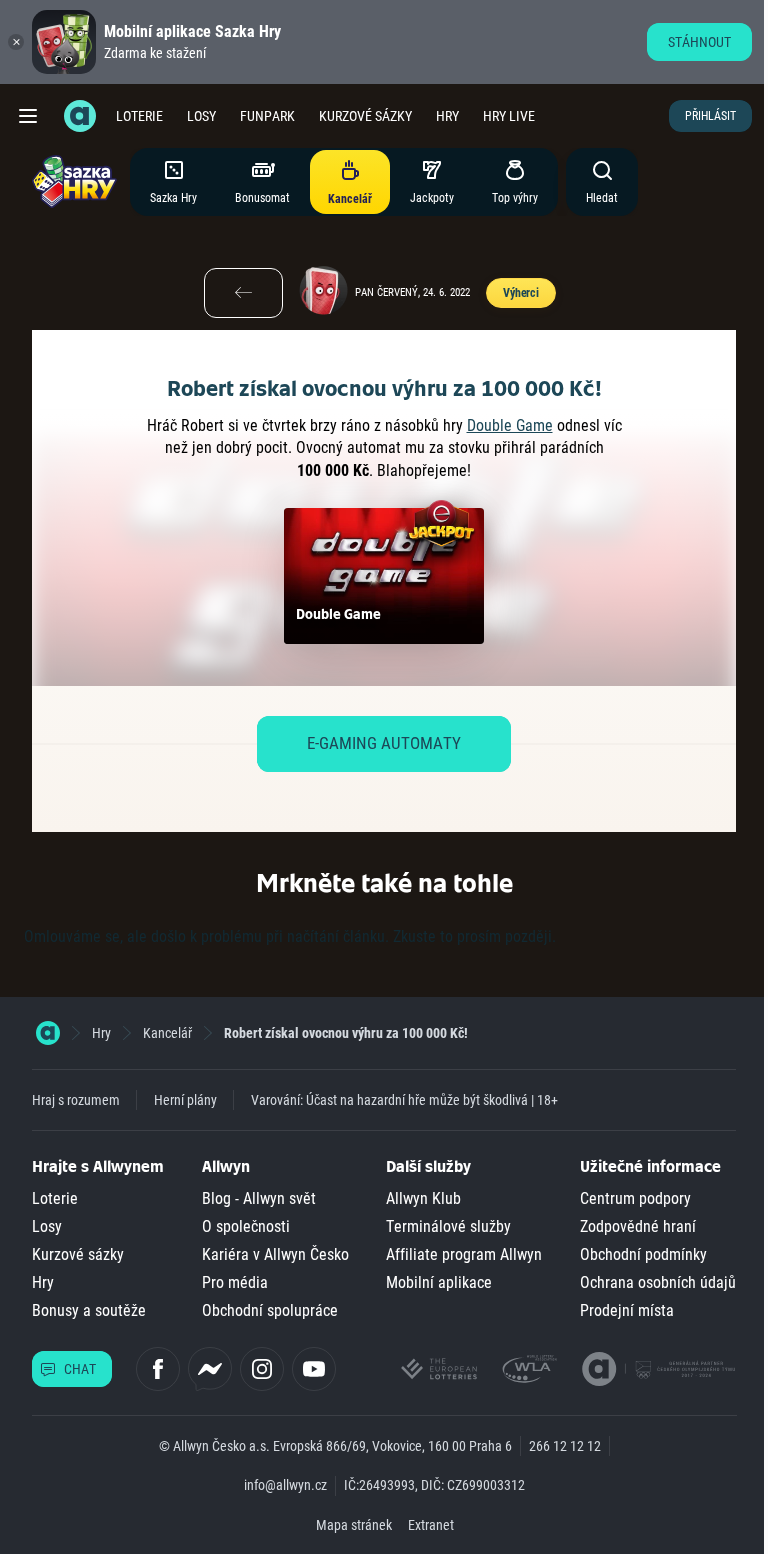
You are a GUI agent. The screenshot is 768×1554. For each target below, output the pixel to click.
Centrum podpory (635, 1198)
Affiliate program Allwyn (464, 1254)
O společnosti (246, 1226)
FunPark (267, 116)
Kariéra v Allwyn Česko (275, 1254)
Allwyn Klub (423, 1198)
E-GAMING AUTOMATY (384, 743)
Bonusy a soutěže (89, 1310)
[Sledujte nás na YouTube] (314, 1369)
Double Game (510, 425)
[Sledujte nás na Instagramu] (262, 1369)
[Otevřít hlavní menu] (28, 116)
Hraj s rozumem (76, 1100)
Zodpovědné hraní (638, 1226)
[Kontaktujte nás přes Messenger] (210, 1369)
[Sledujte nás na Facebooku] (158, 1369)
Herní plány (185, 1100)
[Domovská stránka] (48, 1033)
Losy (201, 116)
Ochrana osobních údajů (658, 1282)
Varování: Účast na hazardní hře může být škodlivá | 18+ (404, 1100)
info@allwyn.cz (285, 1485)
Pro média (235, 1282)
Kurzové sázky (365, 116)
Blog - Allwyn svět (259, 1198)
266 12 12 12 (565, 1446)
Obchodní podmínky (643, 1254)
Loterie (139, 116)
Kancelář (167, 1033)
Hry (447, 116)
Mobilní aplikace (439, 1282)
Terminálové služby (448, 1226)
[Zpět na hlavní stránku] (80, 116)
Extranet (431, 1525)
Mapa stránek (354, 1525)
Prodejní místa (627, 1310)
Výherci (521, 293)
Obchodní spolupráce (270, 1310)
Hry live (509, 116)
